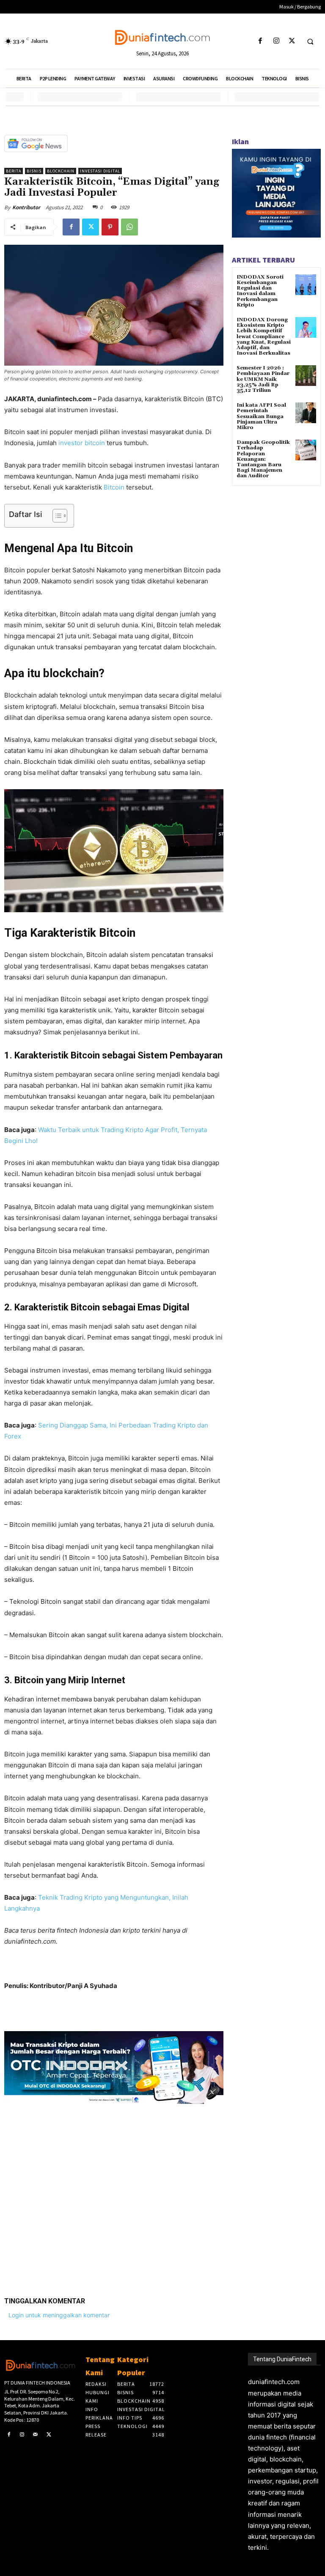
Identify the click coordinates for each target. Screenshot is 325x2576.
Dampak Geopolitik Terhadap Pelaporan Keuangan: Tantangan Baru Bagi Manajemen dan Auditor (263, 459)
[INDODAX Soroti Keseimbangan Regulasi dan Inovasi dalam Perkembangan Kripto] (306, 285)
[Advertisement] (114, 2194)
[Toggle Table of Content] (56, 516)
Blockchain (61, 171)
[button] (310, 41)
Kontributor (26, 207)
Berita (14, 171)
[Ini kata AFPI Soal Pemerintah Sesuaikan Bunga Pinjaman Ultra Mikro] (306, 413)
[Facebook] (260, 41)
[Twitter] (292, 41)
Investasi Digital (100, 171)
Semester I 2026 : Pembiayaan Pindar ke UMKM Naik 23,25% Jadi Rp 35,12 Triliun (263, 379)
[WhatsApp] (129, 227)
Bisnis (34, 171)
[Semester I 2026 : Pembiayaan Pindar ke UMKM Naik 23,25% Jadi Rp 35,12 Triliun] (306, 376)
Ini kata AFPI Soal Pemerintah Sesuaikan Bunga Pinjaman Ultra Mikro (261, 416)
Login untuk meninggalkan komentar (59, 2315)
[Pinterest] (110, 227)
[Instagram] (276, 41)
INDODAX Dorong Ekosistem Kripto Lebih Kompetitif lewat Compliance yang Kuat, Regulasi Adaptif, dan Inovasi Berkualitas (264, 336)
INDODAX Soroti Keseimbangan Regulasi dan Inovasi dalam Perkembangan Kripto (260, 291)
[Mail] (36, 2435)
